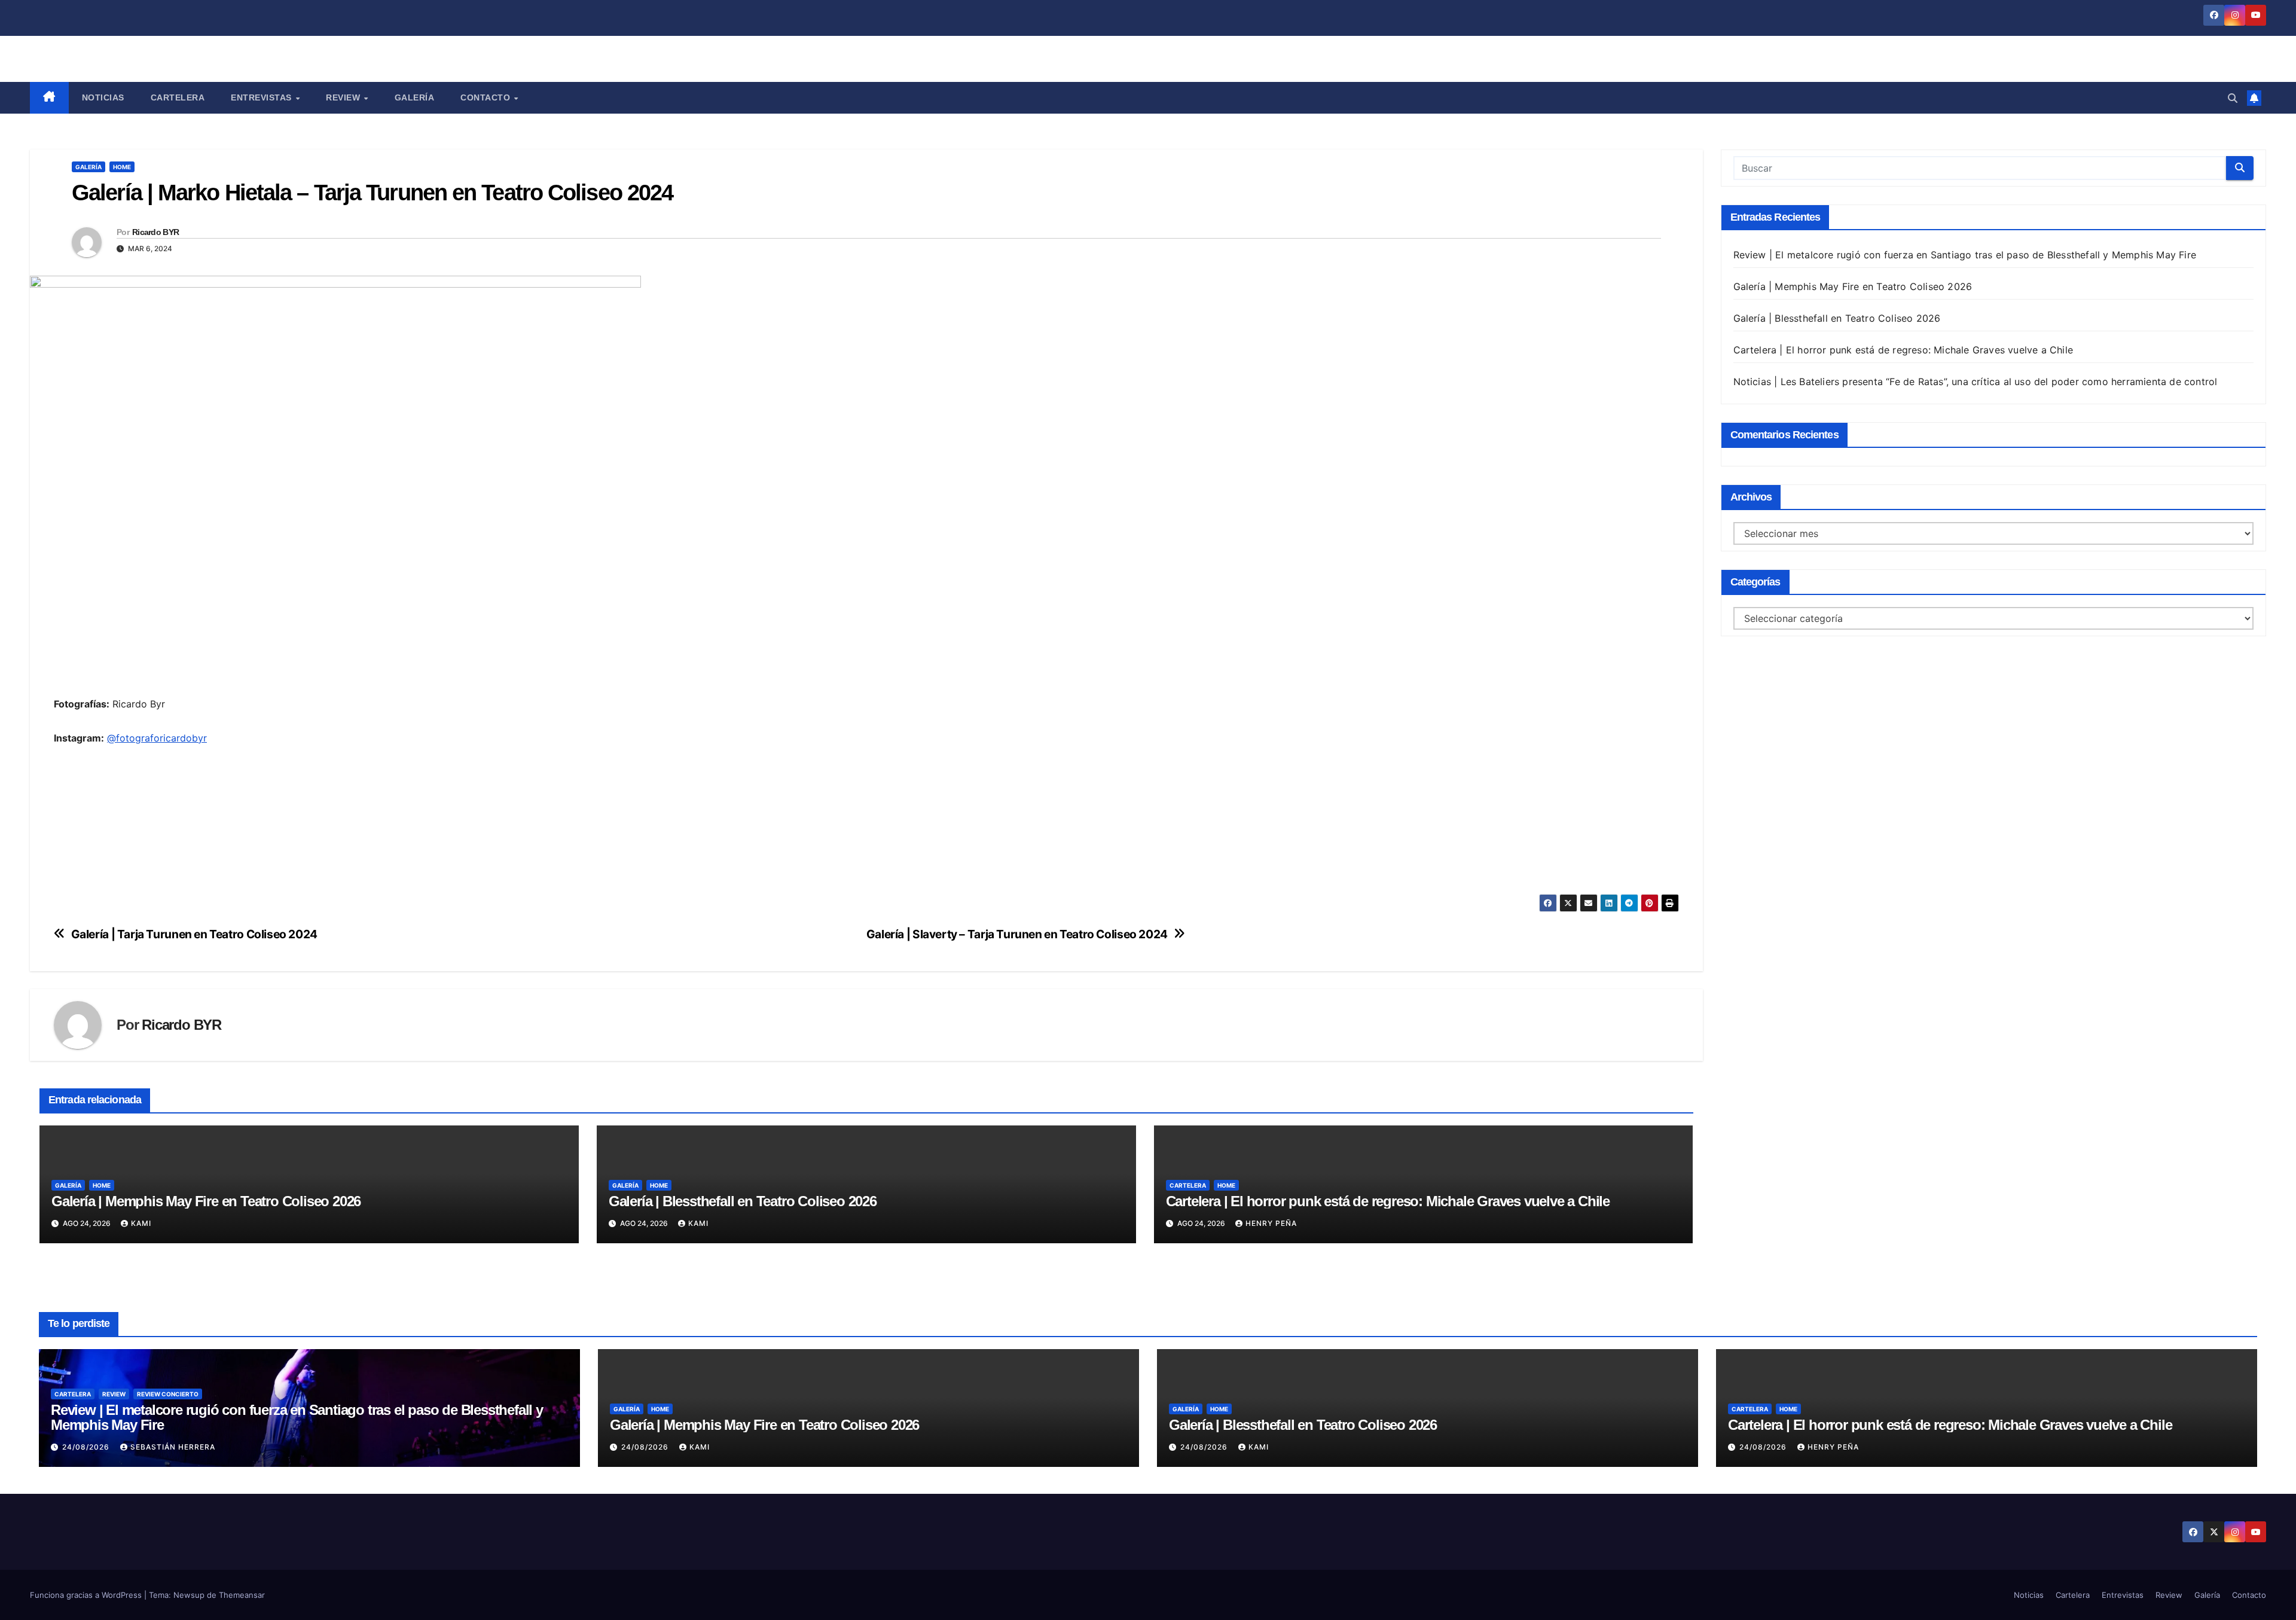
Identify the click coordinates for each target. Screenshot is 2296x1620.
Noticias (103, 97)
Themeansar (242, 1595)
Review (344, 97)
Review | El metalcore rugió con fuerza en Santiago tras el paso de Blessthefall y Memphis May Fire (1965, 255)
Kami (141, 1223)
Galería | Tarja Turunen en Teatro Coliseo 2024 (194, 934)
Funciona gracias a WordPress (87, 1595)
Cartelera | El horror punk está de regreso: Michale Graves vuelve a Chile (1388, 1201)
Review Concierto (168, 1394)
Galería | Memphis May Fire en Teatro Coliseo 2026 (206, 1201)
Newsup (189, 1595)
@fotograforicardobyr (157, 738)
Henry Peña (1271, 1223)
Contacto (487, 97)
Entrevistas (262, 97)
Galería (415, 97)
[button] (2233, 98)
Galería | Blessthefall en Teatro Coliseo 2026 (743, 1201)
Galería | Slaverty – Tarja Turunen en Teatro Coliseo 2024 (1017, 934)
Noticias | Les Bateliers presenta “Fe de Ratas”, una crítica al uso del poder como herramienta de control (1976, 382)
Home (122, 167)
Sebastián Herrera (173, 1447)
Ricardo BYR (155, 232)
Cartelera (178, 97)
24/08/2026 (87, 1447)
